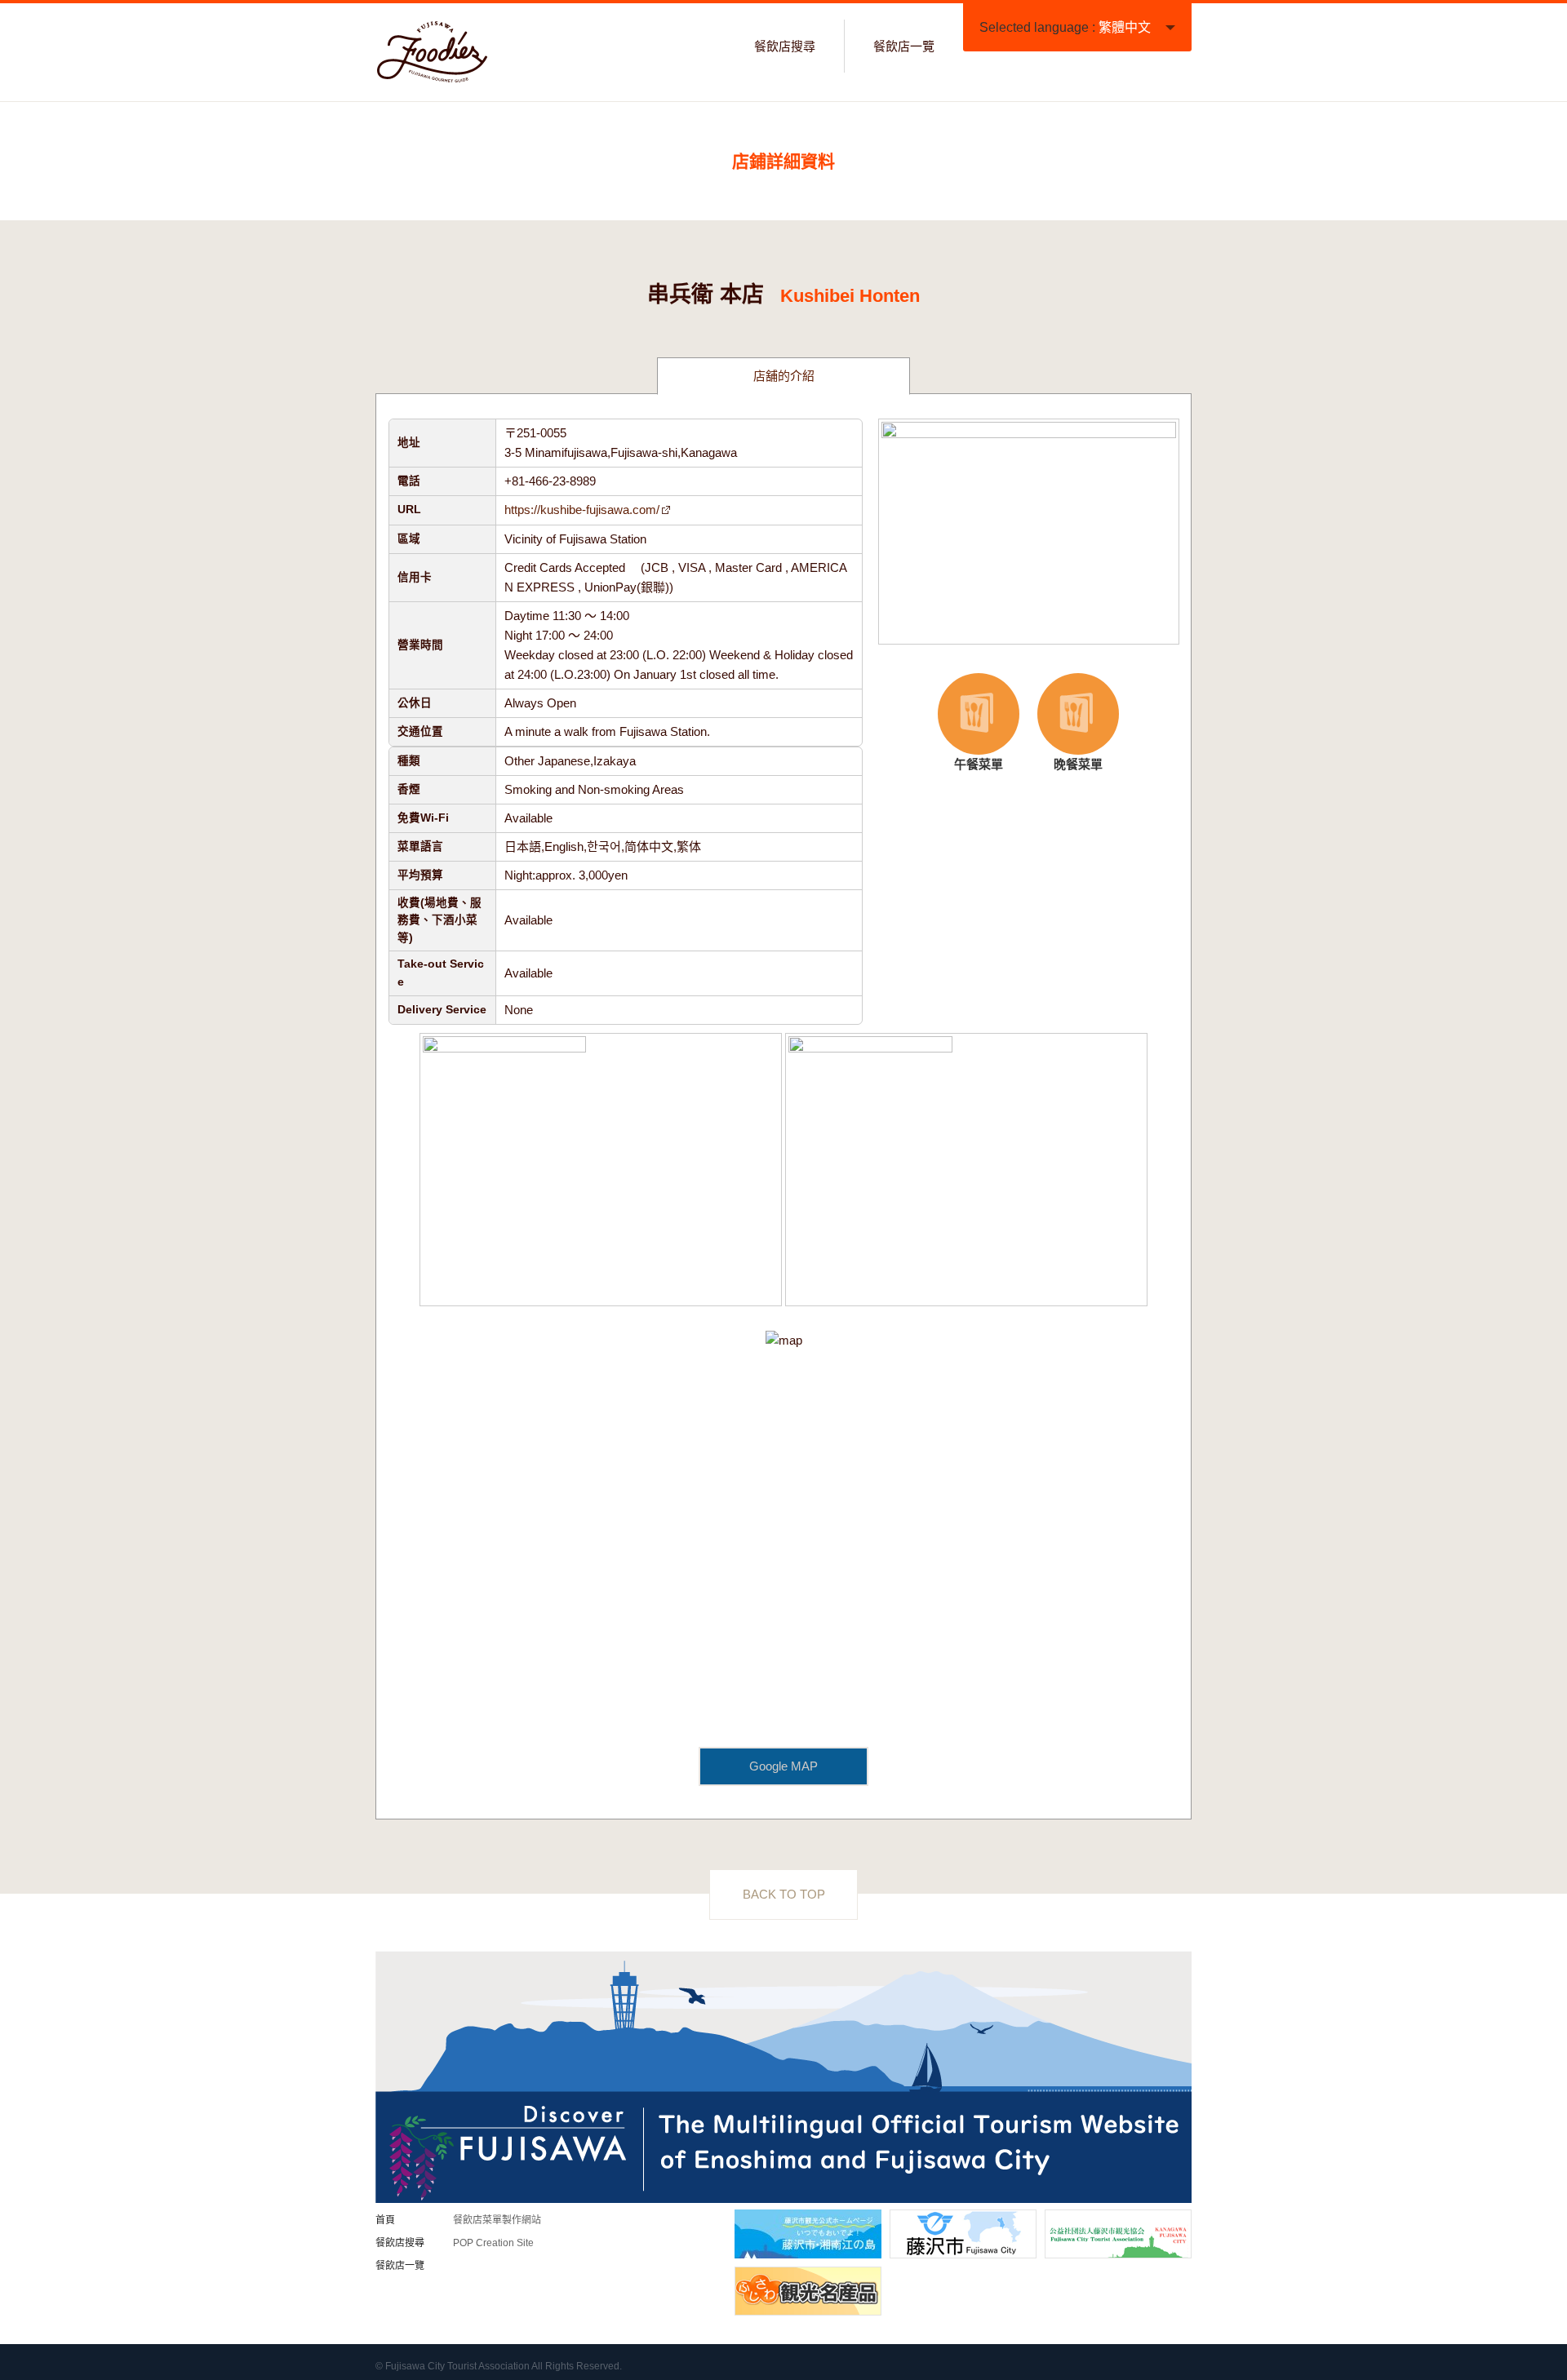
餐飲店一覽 (904, 46)
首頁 (385, 2220)
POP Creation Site (493, 2243)
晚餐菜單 (1065, 723)
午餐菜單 (967, 723)
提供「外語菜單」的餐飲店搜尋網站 (433, 52)
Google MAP (783, 1766)
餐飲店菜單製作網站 (497, 2220)
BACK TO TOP (784, 1894)
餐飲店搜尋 (785, 46)
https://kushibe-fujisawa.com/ (582, 510)
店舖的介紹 (784, 376)
